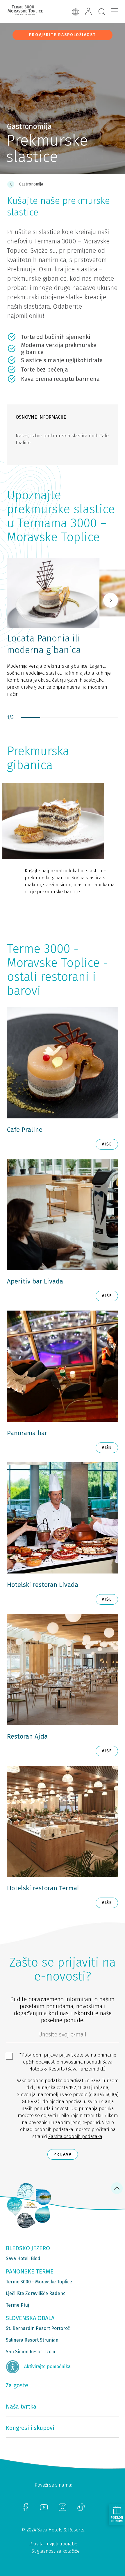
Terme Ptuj (17, 2305)
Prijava (63, 2154)
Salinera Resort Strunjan (32, 2340)
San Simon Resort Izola (31, 2352)
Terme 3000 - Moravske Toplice (39, 2282)
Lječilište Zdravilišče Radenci (36, 2293)
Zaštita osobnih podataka (75, 2136)
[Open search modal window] (102, 12)
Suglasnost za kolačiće (56, 2551)
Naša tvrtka (21, 2407)
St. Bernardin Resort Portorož (38, 2328)
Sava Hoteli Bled (23, 2258)
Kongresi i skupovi (30, 2428)
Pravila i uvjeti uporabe (53, 2544)
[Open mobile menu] (115, 11)
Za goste (17, 2385)
